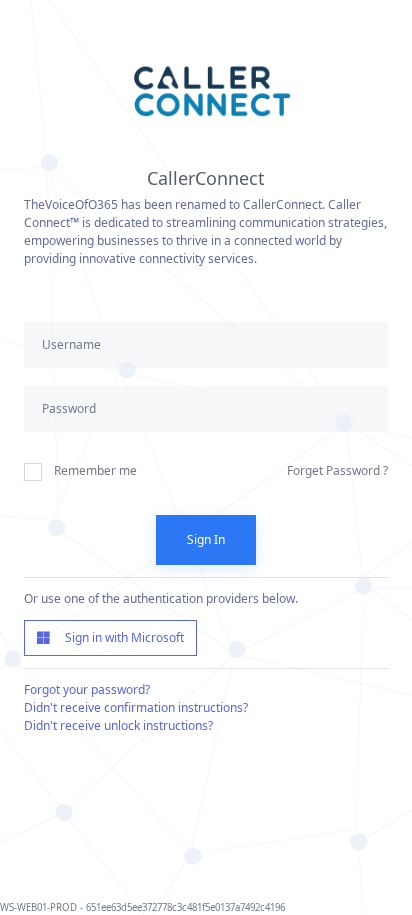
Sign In (206, 539)
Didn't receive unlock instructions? (118, 725)
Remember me (95, 470)
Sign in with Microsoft (120, 637)
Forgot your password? (87, 689)
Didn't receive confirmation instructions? (136, 707)
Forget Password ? (337, 470)
